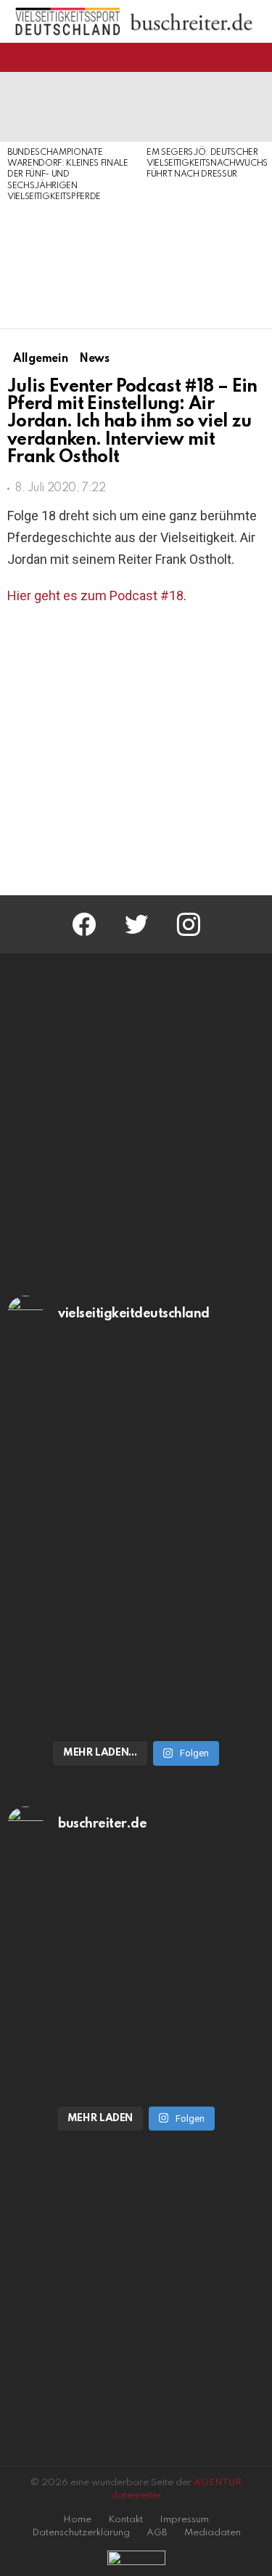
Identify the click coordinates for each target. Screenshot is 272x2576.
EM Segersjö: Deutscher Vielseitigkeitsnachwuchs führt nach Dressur (207, 164)
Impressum (184, 2520)
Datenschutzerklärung (81, 2533)
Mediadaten (213, 2533)
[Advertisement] (70, 267)
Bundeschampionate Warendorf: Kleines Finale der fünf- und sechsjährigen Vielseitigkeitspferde (68, 175)
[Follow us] (231, 57)
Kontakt (125, 2520)
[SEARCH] (256, 57)
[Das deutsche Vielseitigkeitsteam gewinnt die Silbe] (136, 1642)
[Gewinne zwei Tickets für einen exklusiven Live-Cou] (136, 1962)
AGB (157, 2533)
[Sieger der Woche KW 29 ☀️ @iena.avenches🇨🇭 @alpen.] (136, 2080)
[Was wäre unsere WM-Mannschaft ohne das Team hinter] (136, 1451)
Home (77, 2520)
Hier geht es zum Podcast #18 (95, 595)
